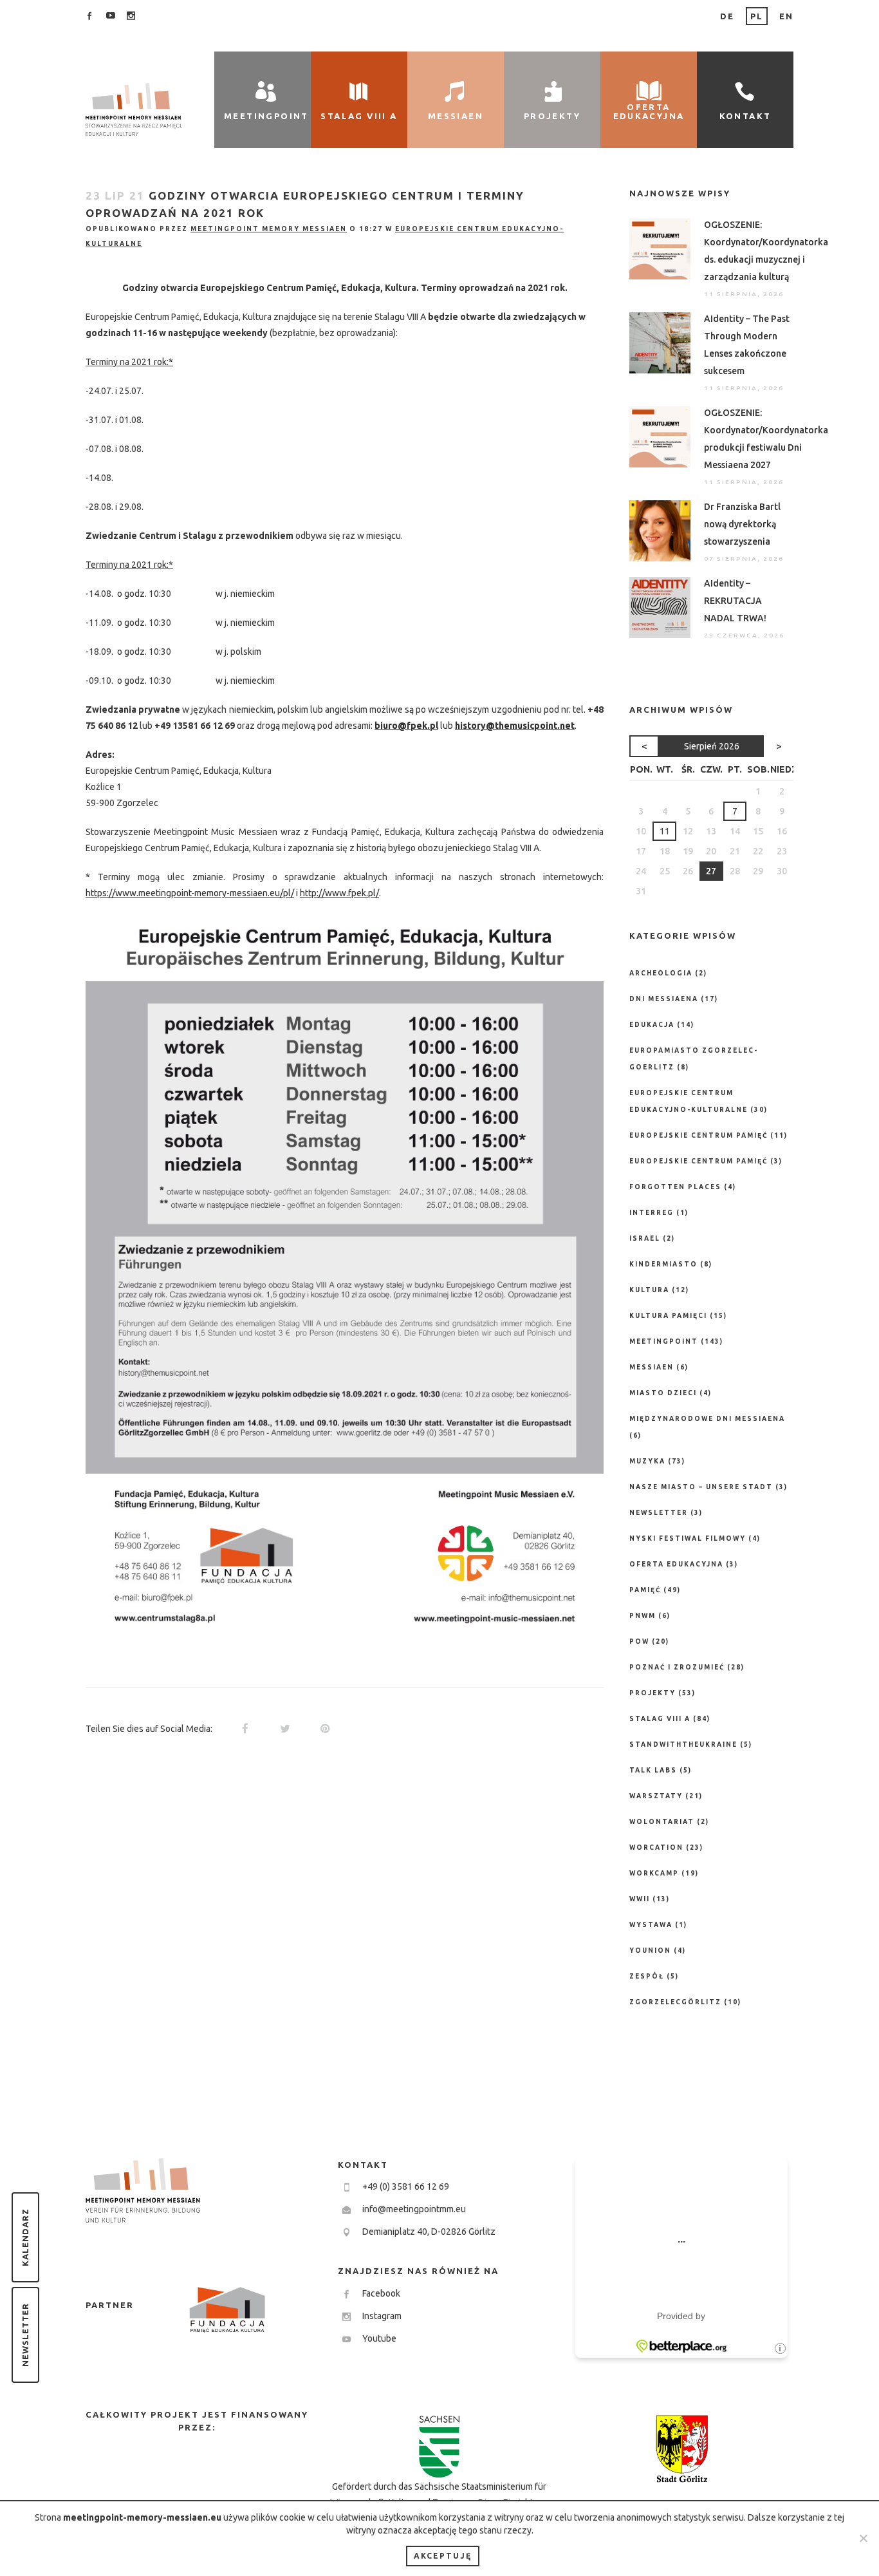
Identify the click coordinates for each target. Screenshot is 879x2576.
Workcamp (654, 1873)
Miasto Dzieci (663, 1393)
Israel (645, 1238)
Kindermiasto (663, 1264)
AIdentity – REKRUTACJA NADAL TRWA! (735, 601)
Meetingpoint (664, 1341)
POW (639, 1641)
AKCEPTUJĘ (443, 2556)
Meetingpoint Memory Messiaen (269, 229)
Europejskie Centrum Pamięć (699, 1135)
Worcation (656, 1847)
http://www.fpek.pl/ (339, 893)
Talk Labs (653, 1770)
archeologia (661, 973)
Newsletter (25, 2335)
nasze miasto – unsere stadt (701, 1487)
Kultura (649, 1290)
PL (757, 16)
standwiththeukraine (683, 1744)
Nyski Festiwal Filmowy (688, 1538)
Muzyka (647, 1461)
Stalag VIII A (660, 1719)
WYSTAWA (651, 1925)
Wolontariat (662, 1822)
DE (727, 16)
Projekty (652, 1693)
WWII (640, 1899)
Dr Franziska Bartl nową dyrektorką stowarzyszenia (742, 524)
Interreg (652, 1213)
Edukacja (652, 1025)
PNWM (643, 1616)
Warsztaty (656, 1796)
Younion (650, 1951)
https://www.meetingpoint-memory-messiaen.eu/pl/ (190, 893)
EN (786, 16)
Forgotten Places (675, 1187)
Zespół (647, 1976)
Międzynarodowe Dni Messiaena (707, 1419)
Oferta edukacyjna (676, 1564)
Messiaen (652, 1367)
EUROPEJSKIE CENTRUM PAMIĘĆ (699, 1161)
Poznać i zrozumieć (677, 1667)
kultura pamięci (668, 1316)
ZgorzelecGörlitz (675, 2002)
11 (665, 831)
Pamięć (645, 1590)
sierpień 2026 (712, 746)
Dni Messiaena (664, 999)
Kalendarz (25, 2237)
